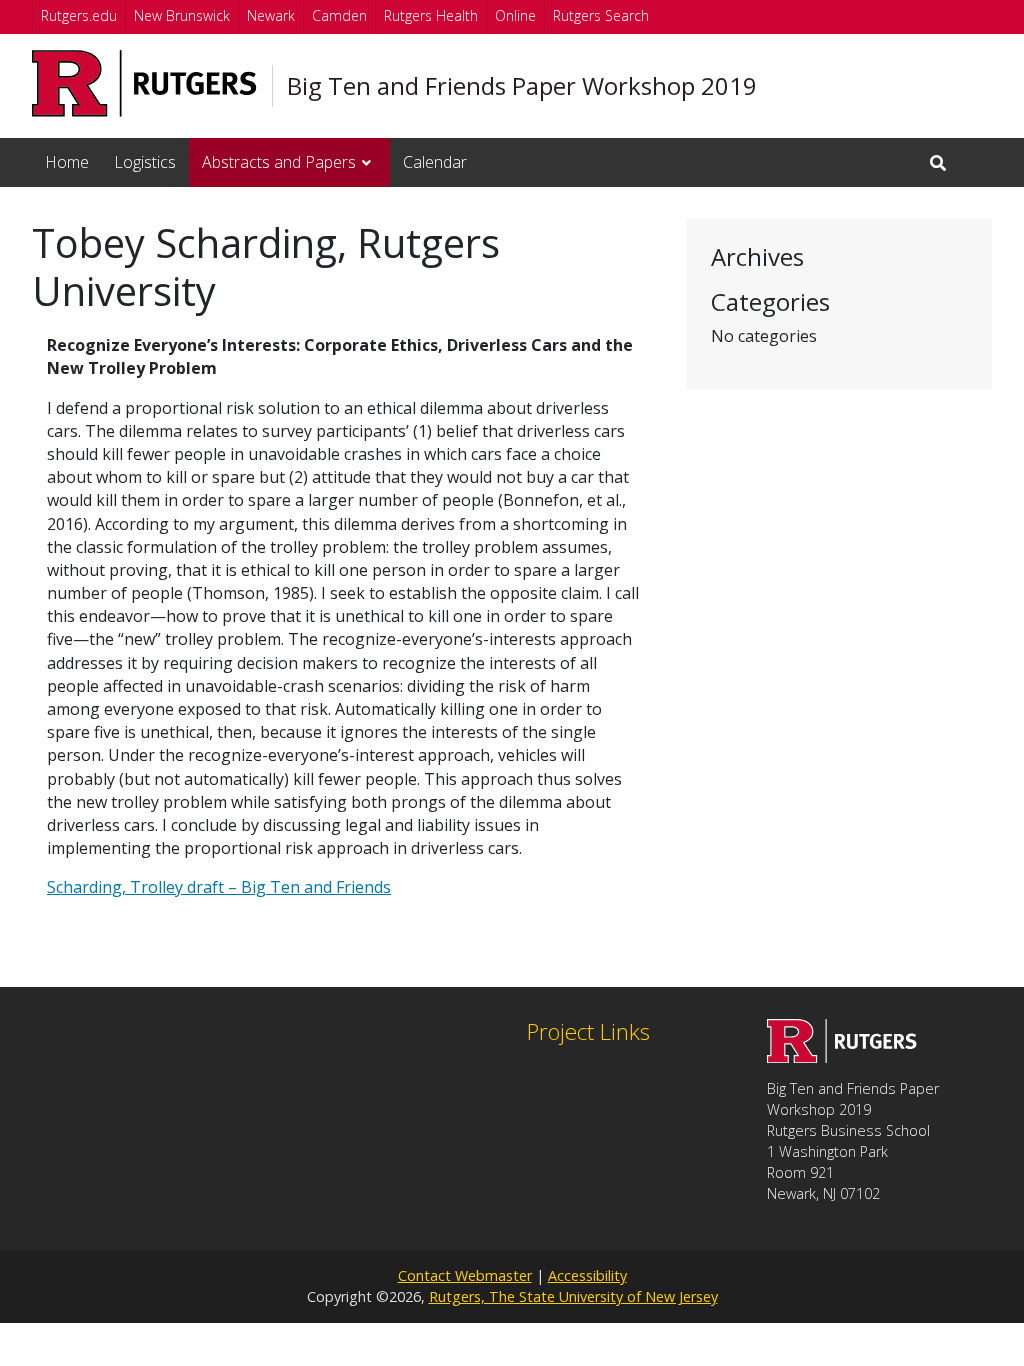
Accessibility (587, 1275)
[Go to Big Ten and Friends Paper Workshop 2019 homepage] (842, 1057)
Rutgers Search (601, 15)
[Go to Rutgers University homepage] (144, 83)
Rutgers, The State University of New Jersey (573, 1296)
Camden (339, 15)
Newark (271, 15)
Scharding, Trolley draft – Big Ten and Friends (219, 887)
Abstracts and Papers (279, 162)
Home (67, 162)
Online (515, 15)
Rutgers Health (431, 15)
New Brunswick (182, 15)
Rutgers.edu (79, 15)
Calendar (435, 162)
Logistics (145, 162)
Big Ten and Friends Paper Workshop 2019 (522, 86)
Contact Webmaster (465, 1275)
